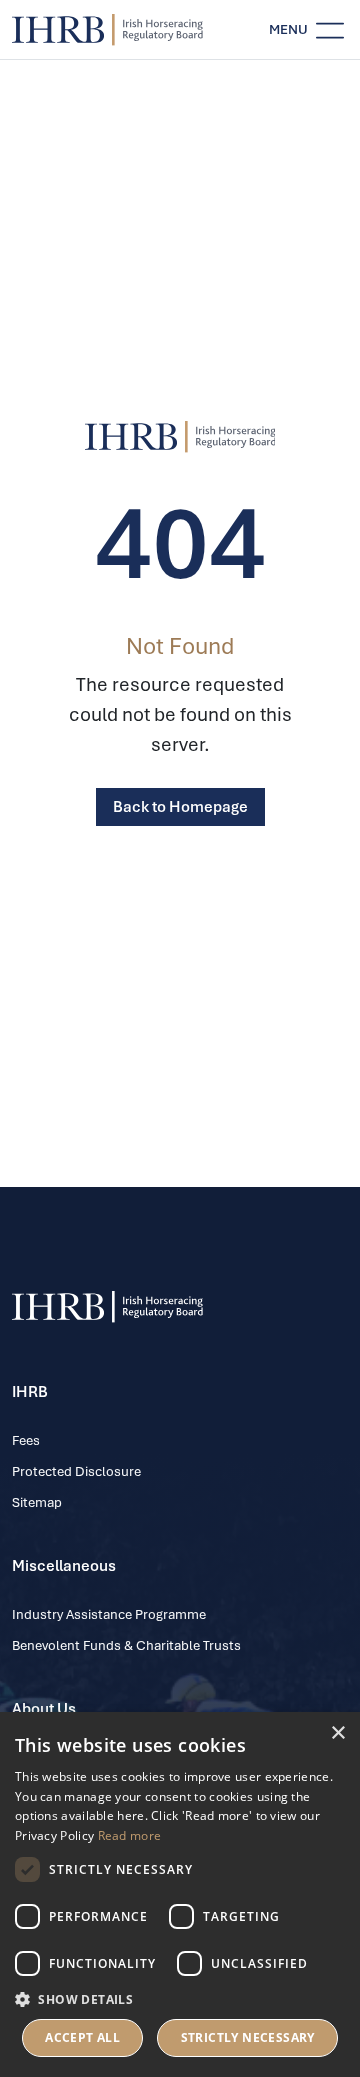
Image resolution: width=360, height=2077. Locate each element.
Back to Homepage (180, 807)
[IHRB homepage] (107, 30)
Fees (26, 1440)
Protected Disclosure (76, 1471)
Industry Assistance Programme (109, 1614)
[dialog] (180, 1894)
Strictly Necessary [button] (248, 2037)
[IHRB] (180, 437)
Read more (130, 1835)
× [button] (337, 1733)
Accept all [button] (82, 2037)
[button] (180, 1999)
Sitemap (37, 1502)
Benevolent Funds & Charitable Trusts (126, 1645)
